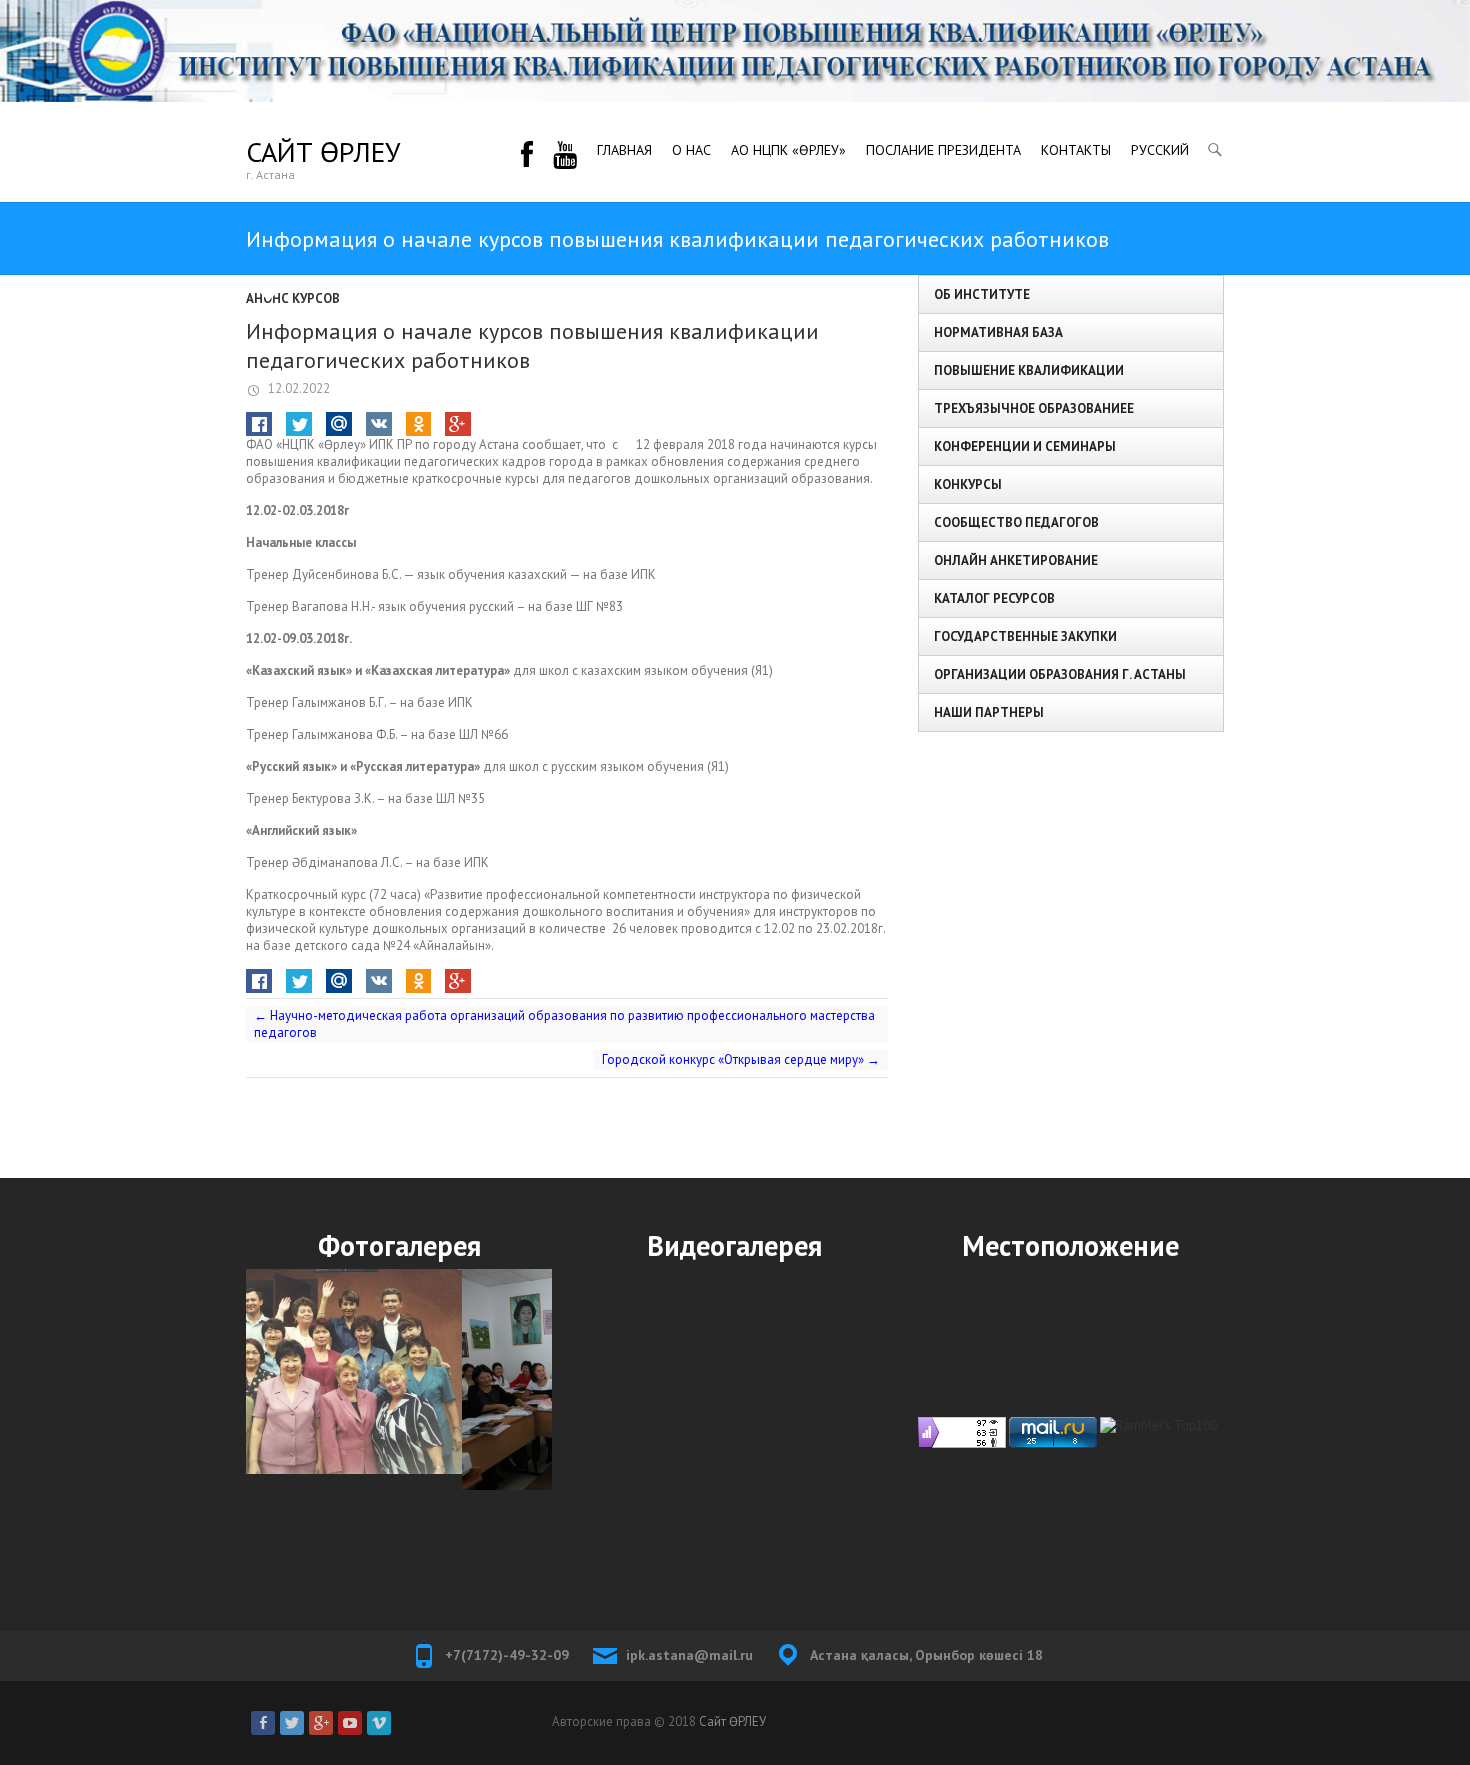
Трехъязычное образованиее (1034, 408)
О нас (691, 150)
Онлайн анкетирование (1016, 560)
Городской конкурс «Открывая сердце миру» (741, 1059)
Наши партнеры (989, 712)
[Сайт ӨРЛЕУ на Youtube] (350, 1723)
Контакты (1076, 150)
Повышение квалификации (1029, 370)
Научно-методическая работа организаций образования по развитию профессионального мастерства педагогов (564, 1024)
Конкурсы (968, 484)
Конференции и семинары (1025, 446)
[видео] (735, 1422)
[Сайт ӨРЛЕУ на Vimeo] (379, 1723)
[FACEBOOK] (527, 152)
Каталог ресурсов (994, 598)
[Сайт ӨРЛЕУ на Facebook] (263, 1723)
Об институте (982, 294)
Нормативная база (998, 332)
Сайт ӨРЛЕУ (323, 151)
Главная (624, 150)
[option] (399, 1379)
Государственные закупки (1025, 636)
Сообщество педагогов (1016, 522)
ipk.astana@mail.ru (689, 1655)
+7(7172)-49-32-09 (507, 1655)
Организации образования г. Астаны (1060, 674)
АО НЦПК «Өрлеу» (788, 150)
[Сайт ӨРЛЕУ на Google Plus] (321, 1723)
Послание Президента (943, 150)
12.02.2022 (297, 388)
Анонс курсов (293, 298)
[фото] (399, 1379)
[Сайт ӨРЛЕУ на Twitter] (292, 1723)
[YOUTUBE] (565, 152)
